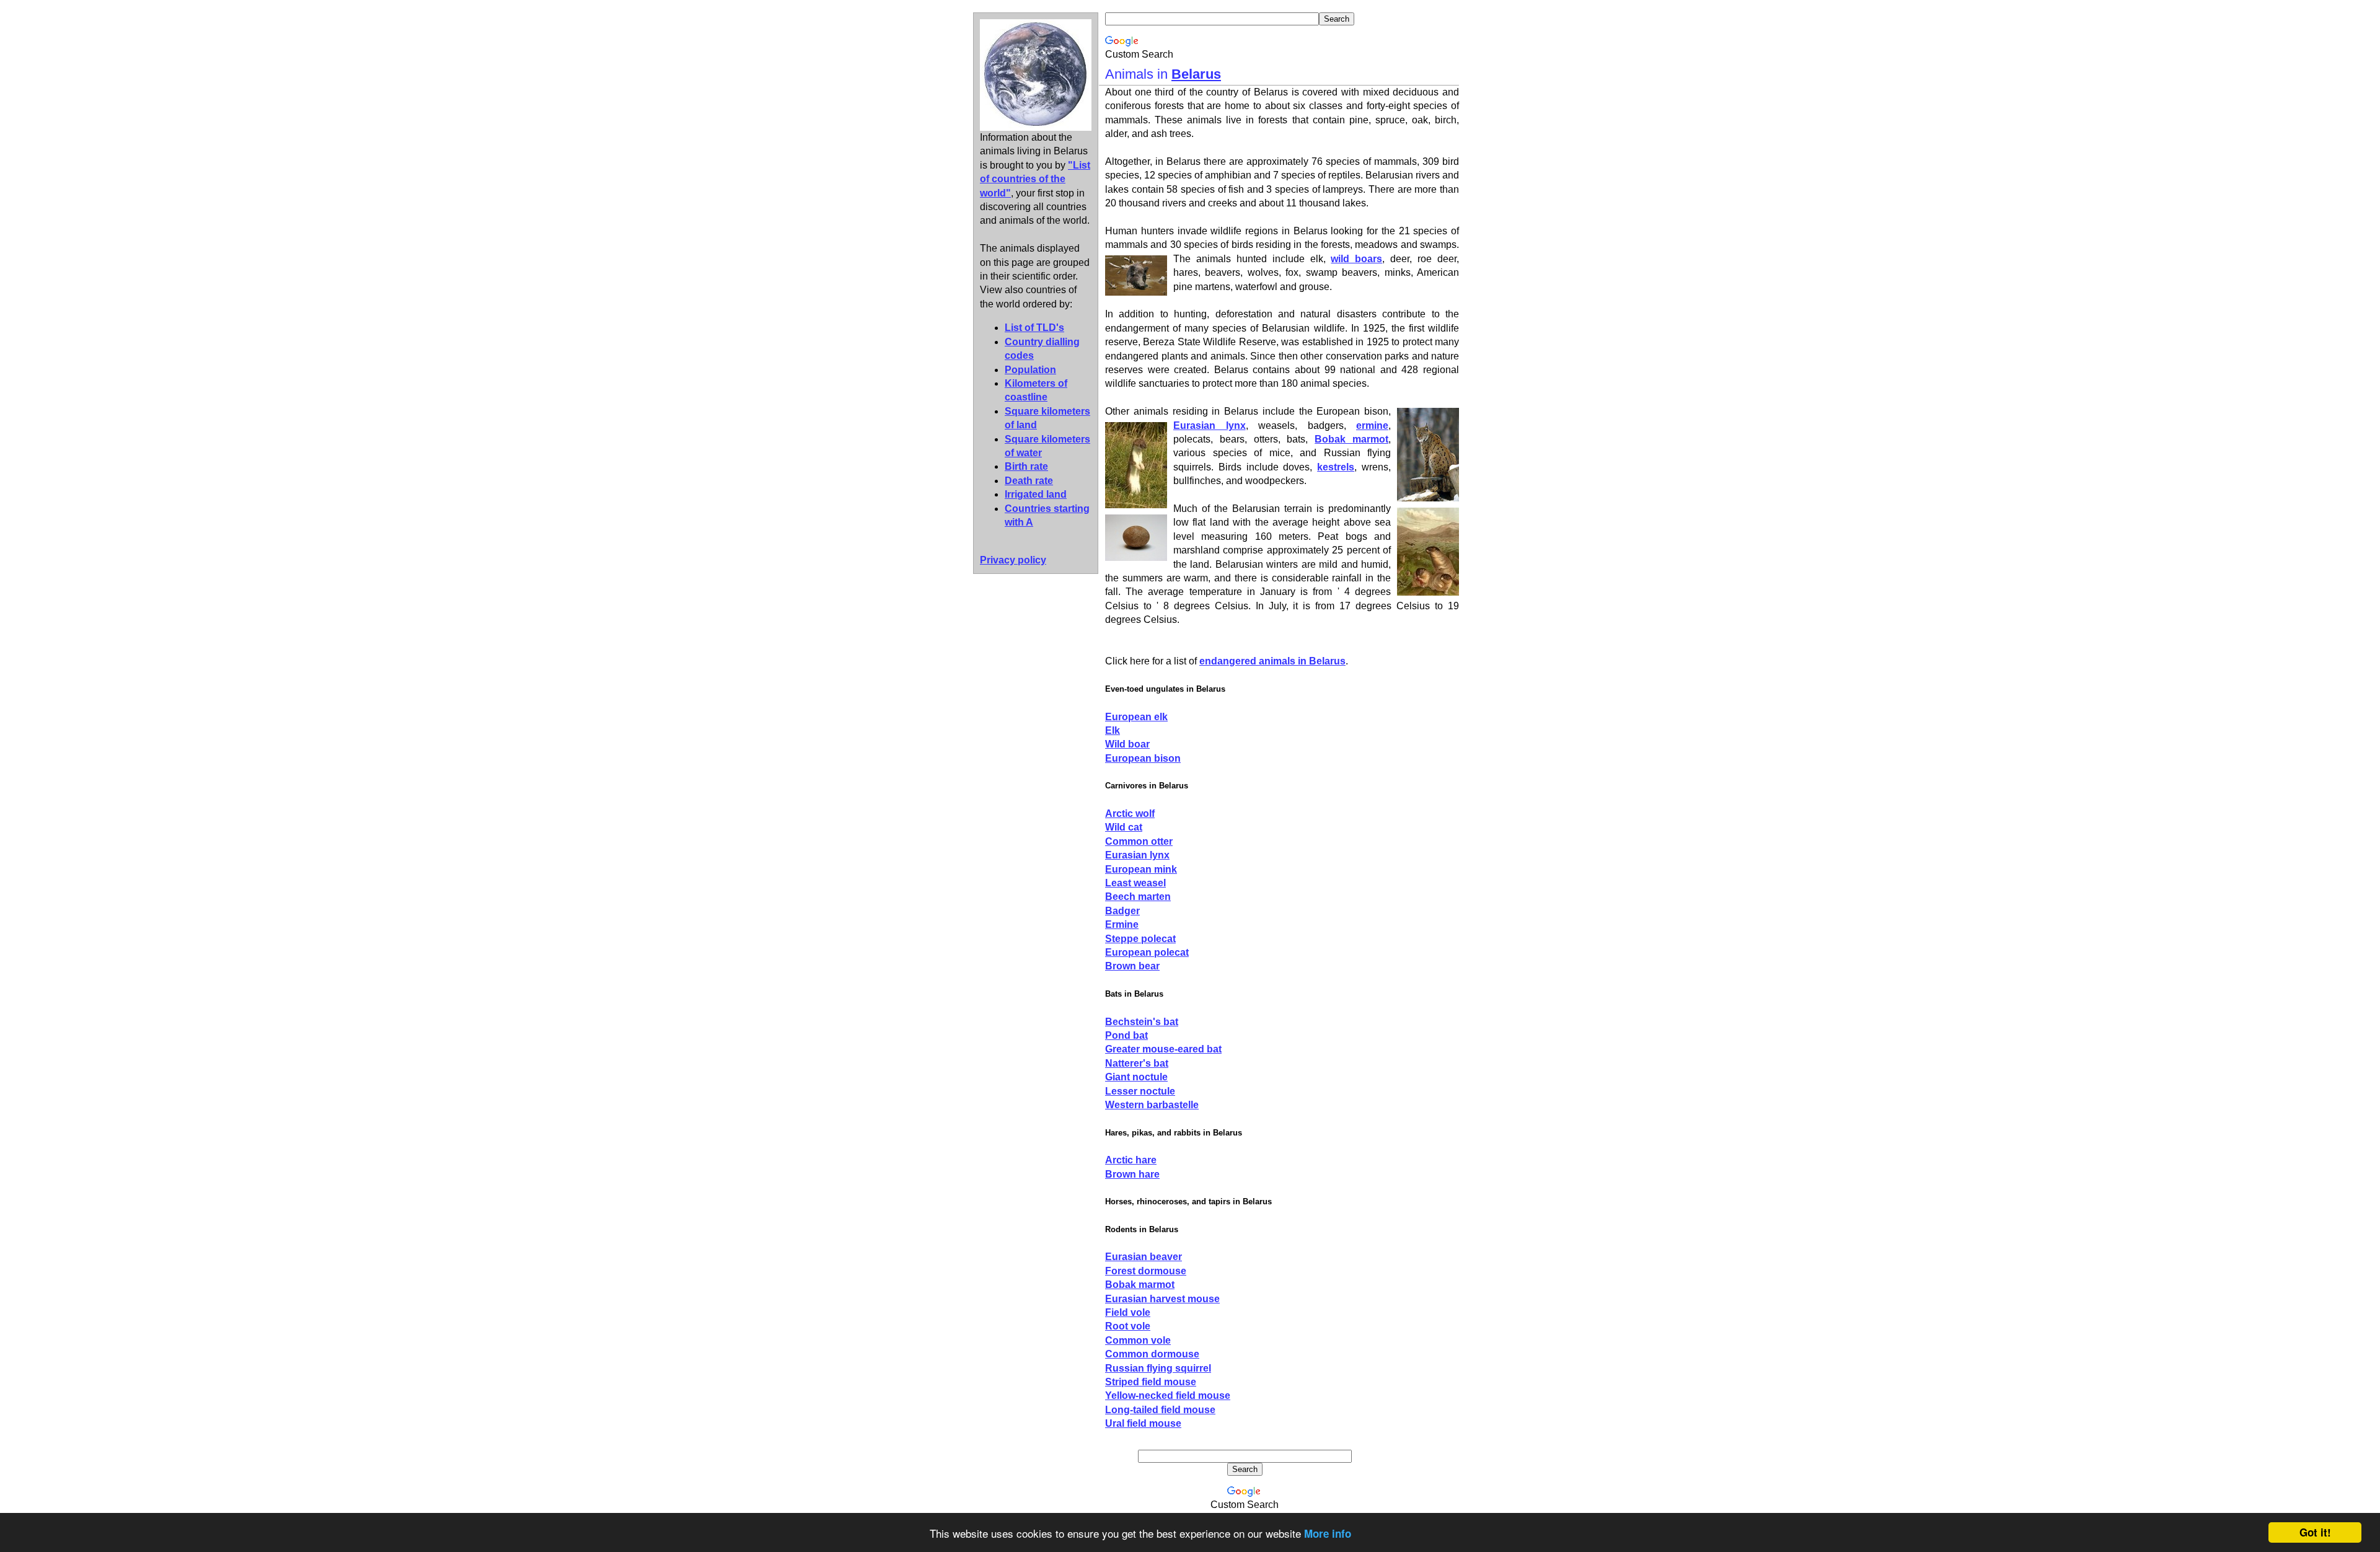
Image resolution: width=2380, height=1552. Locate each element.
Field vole (1128, 1312)
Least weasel (1135, 883)
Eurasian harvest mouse (1162, 1299)
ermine (1372, 425)
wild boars (1356, 259)
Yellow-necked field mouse (1168, 1395)
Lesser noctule (1140, 1091)
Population (1030, 370)
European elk (1136, 717)
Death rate (1029, 481)
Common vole (1138, 1340)
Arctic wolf (1130, 813)
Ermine (1122, 924)
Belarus (1196, 74)
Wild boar (1127, 744)
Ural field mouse (1143, 1423)
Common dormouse (1152, 1354)
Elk (1113, 730)
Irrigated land (1036, 494)
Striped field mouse (1151, 1382)
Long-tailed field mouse (1160, 1410)
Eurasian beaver (1144, 1257)
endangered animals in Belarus (1272, 661)
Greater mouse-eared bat (1163, 1049)
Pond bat (1126, 1035)
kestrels (1336, 467)
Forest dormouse (1146, 1271)
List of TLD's (1034, 328)
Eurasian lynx (1210, 425)
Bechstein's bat (1142, 1022)
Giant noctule (1136, 1077)
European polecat (1147, 952)
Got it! (2315, 1532)
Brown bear (1132, 966)
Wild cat (1124, 827)
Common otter (1139, 841)
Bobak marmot (1351, 439)
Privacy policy (1013, 560)
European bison (1143, 758)
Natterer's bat (1137, 1063)
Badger (1122, 911)
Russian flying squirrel (1158, 1368)
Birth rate (1026, 466)
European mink (1141, 869)
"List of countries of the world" (1035, 179)
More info (1328, 1533)
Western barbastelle (1152, 1105)
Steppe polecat (1140, 939)
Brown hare (1132, 1174)
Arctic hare (1131, 1160)
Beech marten (1138, 897)
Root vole (1128, 1326)
